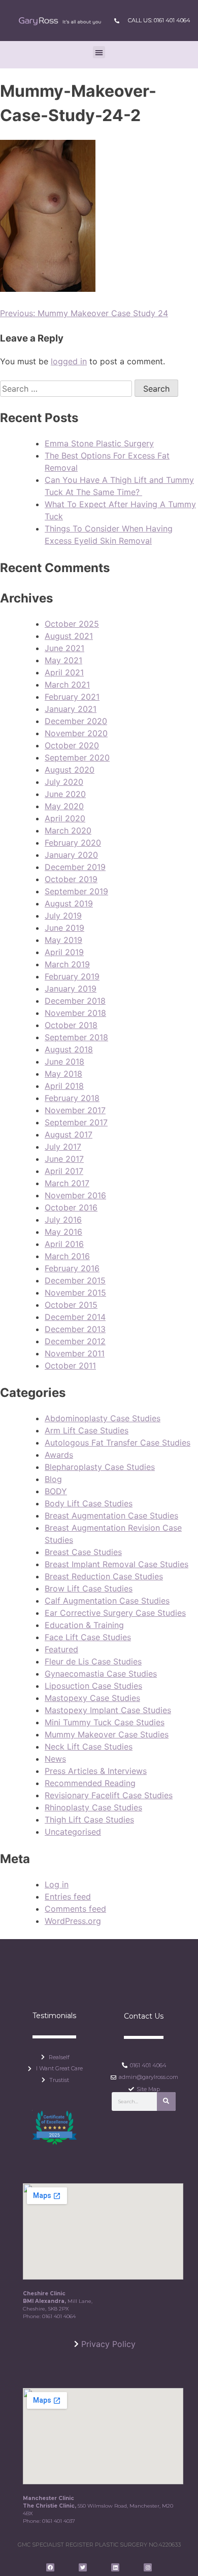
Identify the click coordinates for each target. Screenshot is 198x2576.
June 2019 (64, 928)
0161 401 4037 (59, 2521)
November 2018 (75, 1013)
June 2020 (65, 794)
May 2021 (63, 660)
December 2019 (75, 867)
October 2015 (71, 1305)
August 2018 (69, 1049)
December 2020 (76, 721)
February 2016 (72, 1268)
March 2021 (67, 685)
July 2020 (64, 782)
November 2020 (76, 733)
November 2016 (75, 1195)
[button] (99, 52)
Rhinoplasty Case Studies (93, 1807)
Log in (57, 1884)
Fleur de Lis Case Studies (93, 1661)
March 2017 (67, 1183)
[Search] (166, 2101)
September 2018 (76, 1037)
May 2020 (64, 806)
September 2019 (76, 891)
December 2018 (75, 1001)
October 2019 (71, 879)
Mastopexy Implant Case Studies (108, 1710)
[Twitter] (83, 2567)
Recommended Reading (90, 1783)
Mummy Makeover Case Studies (107, 1734)
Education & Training (84, 1625)
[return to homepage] (60, 21)
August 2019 (69, 903)
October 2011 (70, 1366)
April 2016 (64, 1244)
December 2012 (75, 1341)
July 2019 (63, 916)
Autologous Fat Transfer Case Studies (118, 1443)
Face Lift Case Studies (88, 1637)
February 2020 (73, 843)
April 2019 (64, 952)
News (55, 1759)
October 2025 (72, 624)
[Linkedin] (115, 2567)
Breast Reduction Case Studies (104, 1576)
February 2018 (72, 1098)
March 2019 (67, 964)
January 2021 (71, 709)
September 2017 (76, 1122)
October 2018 (71, 1025)
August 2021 (69, 636)
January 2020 (71, 855)
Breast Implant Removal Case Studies (117, 1564)
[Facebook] (50, 2567)
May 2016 (63, 1232)
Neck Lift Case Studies (89, 1747)
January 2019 (71, 989)
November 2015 (75, 1293)
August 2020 (70, 770)
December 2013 (75, 1329)
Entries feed (68, 1897)
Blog (53, 1479)
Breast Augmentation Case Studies (111, 1516)
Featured (61, 1649)
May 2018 (63, 1074)
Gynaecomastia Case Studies (101, 1674)
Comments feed (75, 1909)
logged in (69, 361)
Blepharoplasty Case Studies (100, 1467)
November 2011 (75, 1353)
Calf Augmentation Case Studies (107, 1601)
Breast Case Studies (83, 1552)
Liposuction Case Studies (93, 1686)
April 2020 (65, 818)
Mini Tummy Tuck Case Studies (105, 1722)
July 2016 (63, 1220)
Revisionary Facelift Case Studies (109, 1795)
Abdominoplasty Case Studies (103, 1418)
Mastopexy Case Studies (92, 1698)
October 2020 (72, 745)
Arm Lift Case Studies (87, 1430)
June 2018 (64, 1062)
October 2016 (71, 1207)
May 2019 (63, 940)
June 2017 (64, 1159)
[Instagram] (148, 2567)
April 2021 (64, 672)
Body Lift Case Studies (89, 1503)
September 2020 (77, 757)
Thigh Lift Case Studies (89, 1820)
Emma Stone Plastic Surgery (99, 443)
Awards (59, 1455)
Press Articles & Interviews (96, 1771)
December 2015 (75, 1280)
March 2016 (67, 1256)
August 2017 (69, 1134)
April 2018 (64, 1086)
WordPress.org (73, 1921)
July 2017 (63, 1147)
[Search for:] (67, 389)
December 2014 (75, 1317)
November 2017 (75, 1110)
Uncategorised (73, 1832)
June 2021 (64, 648)
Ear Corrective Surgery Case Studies (115, 1613)
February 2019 (72, 976)
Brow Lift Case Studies (89, 1588)
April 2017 (64, 1171)
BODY (56, 1491)
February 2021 (72, 697)
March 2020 (68, 830)
